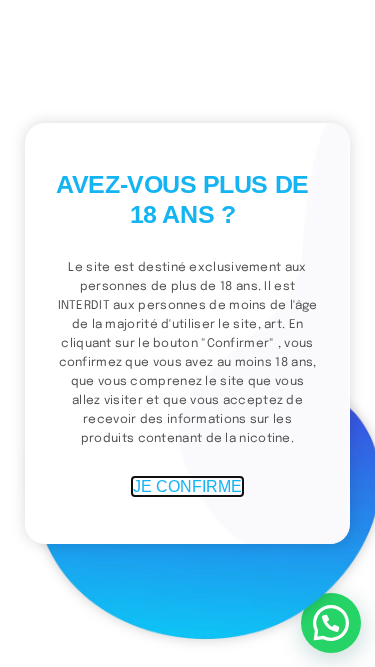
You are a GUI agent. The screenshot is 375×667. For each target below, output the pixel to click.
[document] (187, 333)
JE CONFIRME (187, 486)
